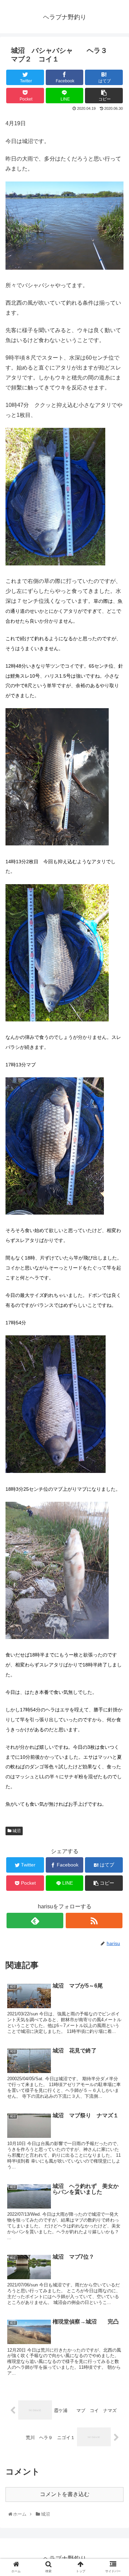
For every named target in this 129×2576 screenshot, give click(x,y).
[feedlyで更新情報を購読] (35, 1921)
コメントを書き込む (65, 2494)
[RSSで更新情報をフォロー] (94, 1921)
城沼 (16, 1831)
